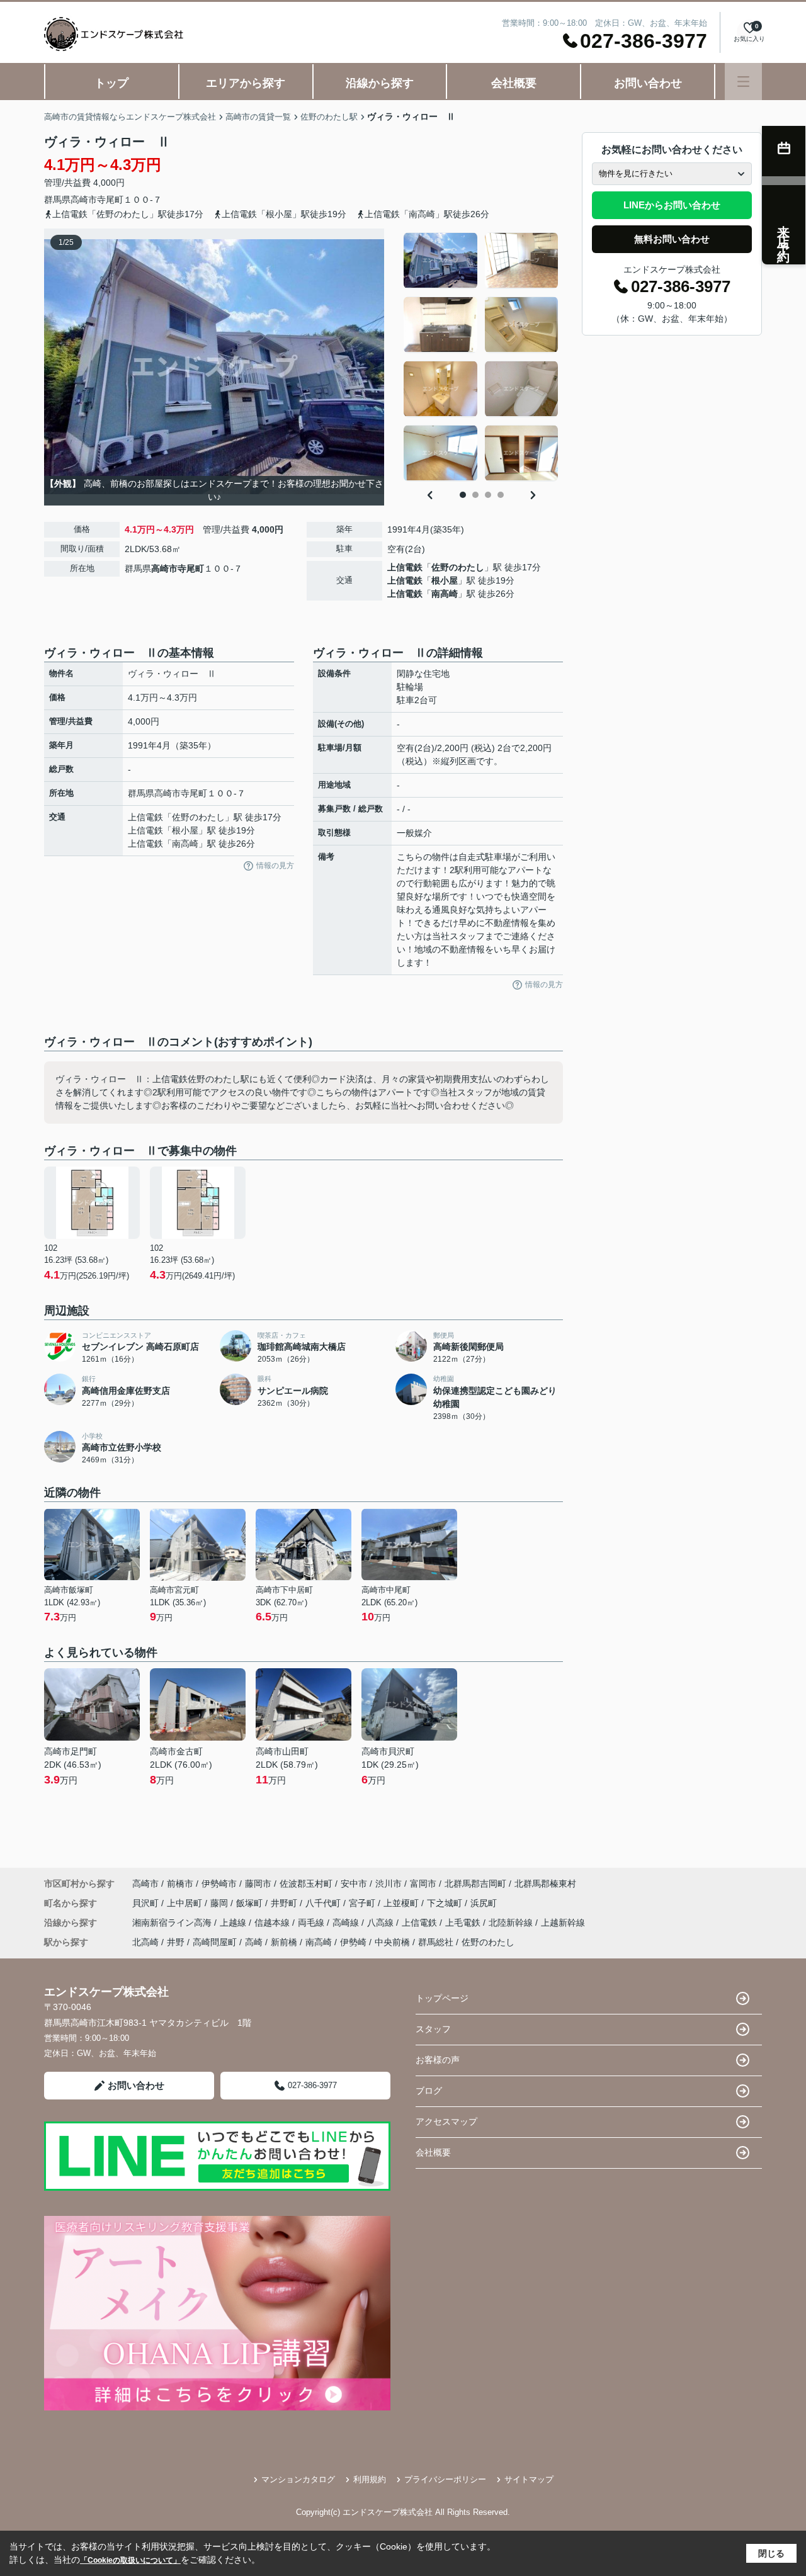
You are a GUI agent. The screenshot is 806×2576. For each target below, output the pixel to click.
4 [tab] (501, 495)
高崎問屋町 (215, 1942)
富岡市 (423, 1884)
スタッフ (433, 2029)
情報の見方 (275, 866)
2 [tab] (475, 495)
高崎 (254, 1942)
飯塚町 (251, 1903)
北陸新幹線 (512, 1923)
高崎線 (347, 1923)
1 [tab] (463, 495)
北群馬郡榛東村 (545, 1884)
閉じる (771, 2553)
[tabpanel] (481, 357)
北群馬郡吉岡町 (475, 1884)
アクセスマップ (446, 2121)
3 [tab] (488, 495)
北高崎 (145, 1942)
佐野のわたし (458, 567)
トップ (111, 83)
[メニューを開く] (743, 82)
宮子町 (363, 1903)
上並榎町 (402, 1903)
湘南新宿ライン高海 (173, 1923)
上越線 (234, 1923)
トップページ (442, 1998)
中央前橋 (392, 1942)
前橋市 (180, 1884)
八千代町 (324, 1903)
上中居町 (186, 1903)
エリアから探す (246, 83)
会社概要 (514, 83)
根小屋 (445, 580)
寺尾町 (110, 200)
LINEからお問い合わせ (672, 205)
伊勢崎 (353, 1942)
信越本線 (273, 1923)
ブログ (429, 2091)
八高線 (382, 1923)
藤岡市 (258, 1884)
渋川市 (389, 1884)
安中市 (354, 1884)
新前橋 (284, 1942)
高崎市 (84, 200)
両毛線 (312, 1923)
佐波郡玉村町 (306, 1884)
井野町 (285, 1903)
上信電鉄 (405, 567)
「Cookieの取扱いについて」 (130, 2560)
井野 (176, 1942)
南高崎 (445, 594)
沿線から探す (380, 83)
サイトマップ (529, 2479)
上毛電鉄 (464, 1923)
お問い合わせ (648, 83)
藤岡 (220, 1903)
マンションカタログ (298, 2479)
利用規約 (370, 2479)
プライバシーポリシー (445, 2479)
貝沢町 (147, 1903)
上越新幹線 (563, 1923)
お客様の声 (438, 2060)
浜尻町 (484, 1903)
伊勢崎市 (219, 1884)
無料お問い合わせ (672, 239)
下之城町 (446, 1903)
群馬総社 (436, 1942)
